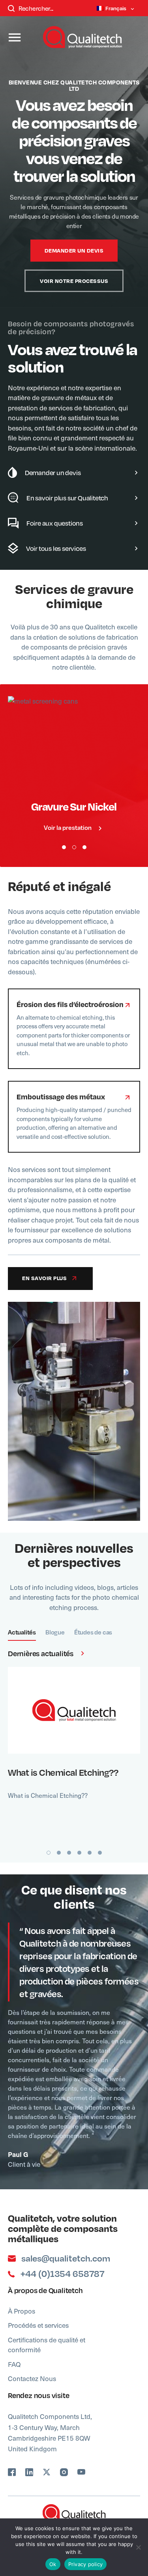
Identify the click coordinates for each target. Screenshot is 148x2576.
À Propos (22, 2311)
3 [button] (84, 847)
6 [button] (100, 1853)
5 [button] (90, 1853)
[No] (138, 2547)
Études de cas (93, 1632)
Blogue (55, 1632)
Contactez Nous (32, 2378)
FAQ (14, 2364)
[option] (74, 285)
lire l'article (69, 1710)
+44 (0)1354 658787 (62, 2274)
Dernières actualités (41, 1653)
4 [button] (79, 1853)
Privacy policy (86, 2564)
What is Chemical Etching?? (63, 1772)
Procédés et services (38, 2325)
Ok (53, 2564)
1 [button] (64, 847)
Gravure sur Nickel (74, 806)
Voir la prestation (68, 827)
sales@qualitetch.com (66, 2258)
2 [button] (74, 847)
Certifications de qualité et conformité (47, 2345)
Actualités (22, 1632)
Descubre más (69, 743)
